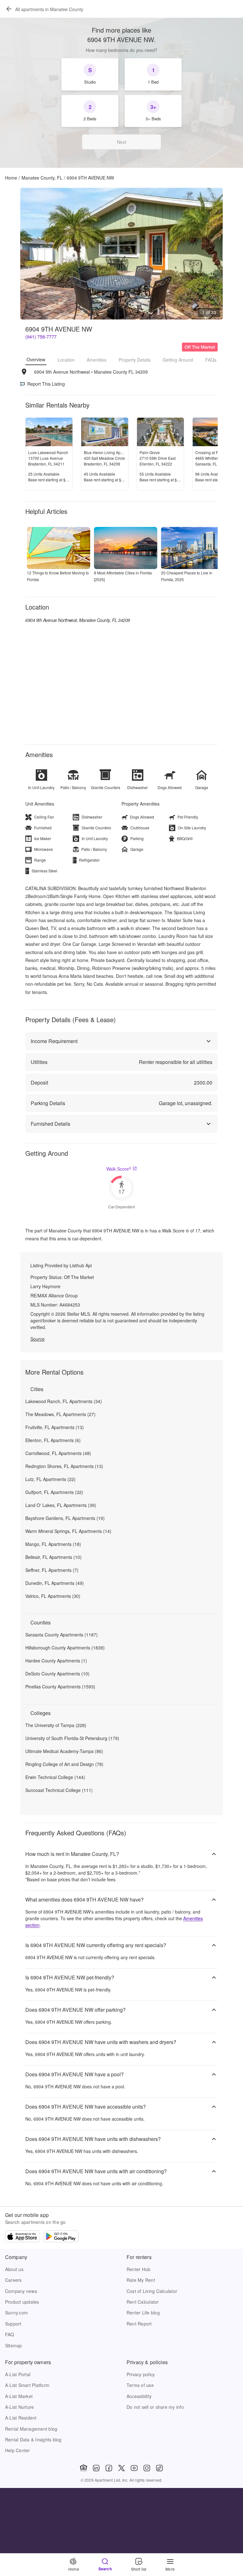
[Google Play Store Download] (61, 2237)
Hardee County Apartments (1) (56, 1661)
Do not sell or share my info (155, 2407)
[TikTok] (159, 2468)
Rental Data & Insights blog (33, 2440)
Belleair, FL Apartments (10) (53, 1557)
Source (37, 1339)
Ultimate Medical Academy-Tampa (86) (64, 1751)
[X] (121, 2468)
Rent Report (139, 2324)
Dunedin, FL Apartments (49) (55, 1583)
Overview (36, 359)
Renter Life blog (143, 2313)
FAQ (10, 2334)
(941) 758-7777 (41, 337)
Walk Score (119, 1169)
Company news (21, 2291)
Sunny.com (16, 2313)
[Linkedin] (96, 2468)
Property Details (135, 360)
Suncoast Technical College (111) (59, 1790)
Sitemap (14, 2345)
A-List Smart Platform (27, 2385)
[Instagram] (147, 2468)
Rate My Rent (141, 2280)
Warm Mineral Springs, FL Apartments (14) (68, 1531)
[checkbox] (90, 74)
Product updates (22, 2302)
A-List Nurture (19, 2407)
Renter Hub (138, 2269)
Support (13, 2324)
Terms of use (140, 2385)
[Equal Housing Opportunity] (84, 2468)
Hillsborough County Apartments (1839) (65, 1648)
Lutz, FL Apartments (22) (50, 1479)
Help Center (18, 2450)
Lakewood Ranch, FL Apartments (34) (64, 1401)
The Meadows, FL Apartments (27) (60, 1414)
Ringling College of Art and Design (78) (64, 1764)
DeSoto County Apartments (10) (57, 1674)
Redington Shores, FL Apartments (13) (64, 1466)
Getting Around (178, 360)
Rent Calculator (143, 2302)
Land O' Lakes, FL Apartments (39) (61, 1505)
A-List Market (19, 2396)
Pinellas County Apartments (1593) (60, 1687)
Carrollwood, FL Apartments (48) (58, 1453)
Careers (13, 2280)
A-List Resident (21, 2418)
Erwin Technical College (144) (55, 1777)
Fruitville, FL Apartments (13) (55, 1427)
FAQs (211, 360)
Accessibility (139, 2396)
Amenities (97, 360)
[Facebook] (109, 2468)
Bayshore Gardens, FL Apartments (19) (65, 1518)
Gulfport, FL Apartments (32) (54, 1492)
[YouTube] (134, 2468)
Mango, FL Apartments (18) (53, 1544)
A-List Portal (18, 2374)
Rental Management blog (31, 2429)
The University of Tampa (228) (56, 1725)
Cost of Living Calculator (152, 2291)
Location (66, 360)
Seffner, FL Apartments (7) (52, 1570)
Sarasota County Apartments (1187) (62, 1635)
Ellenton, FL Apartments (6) (53, 1440)
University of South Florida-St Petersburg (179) (72, 1738)
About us (14, 2269)
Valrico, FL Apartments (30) (53, 1596)
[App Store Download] (22, 2237)
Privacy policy (141, 2374)
